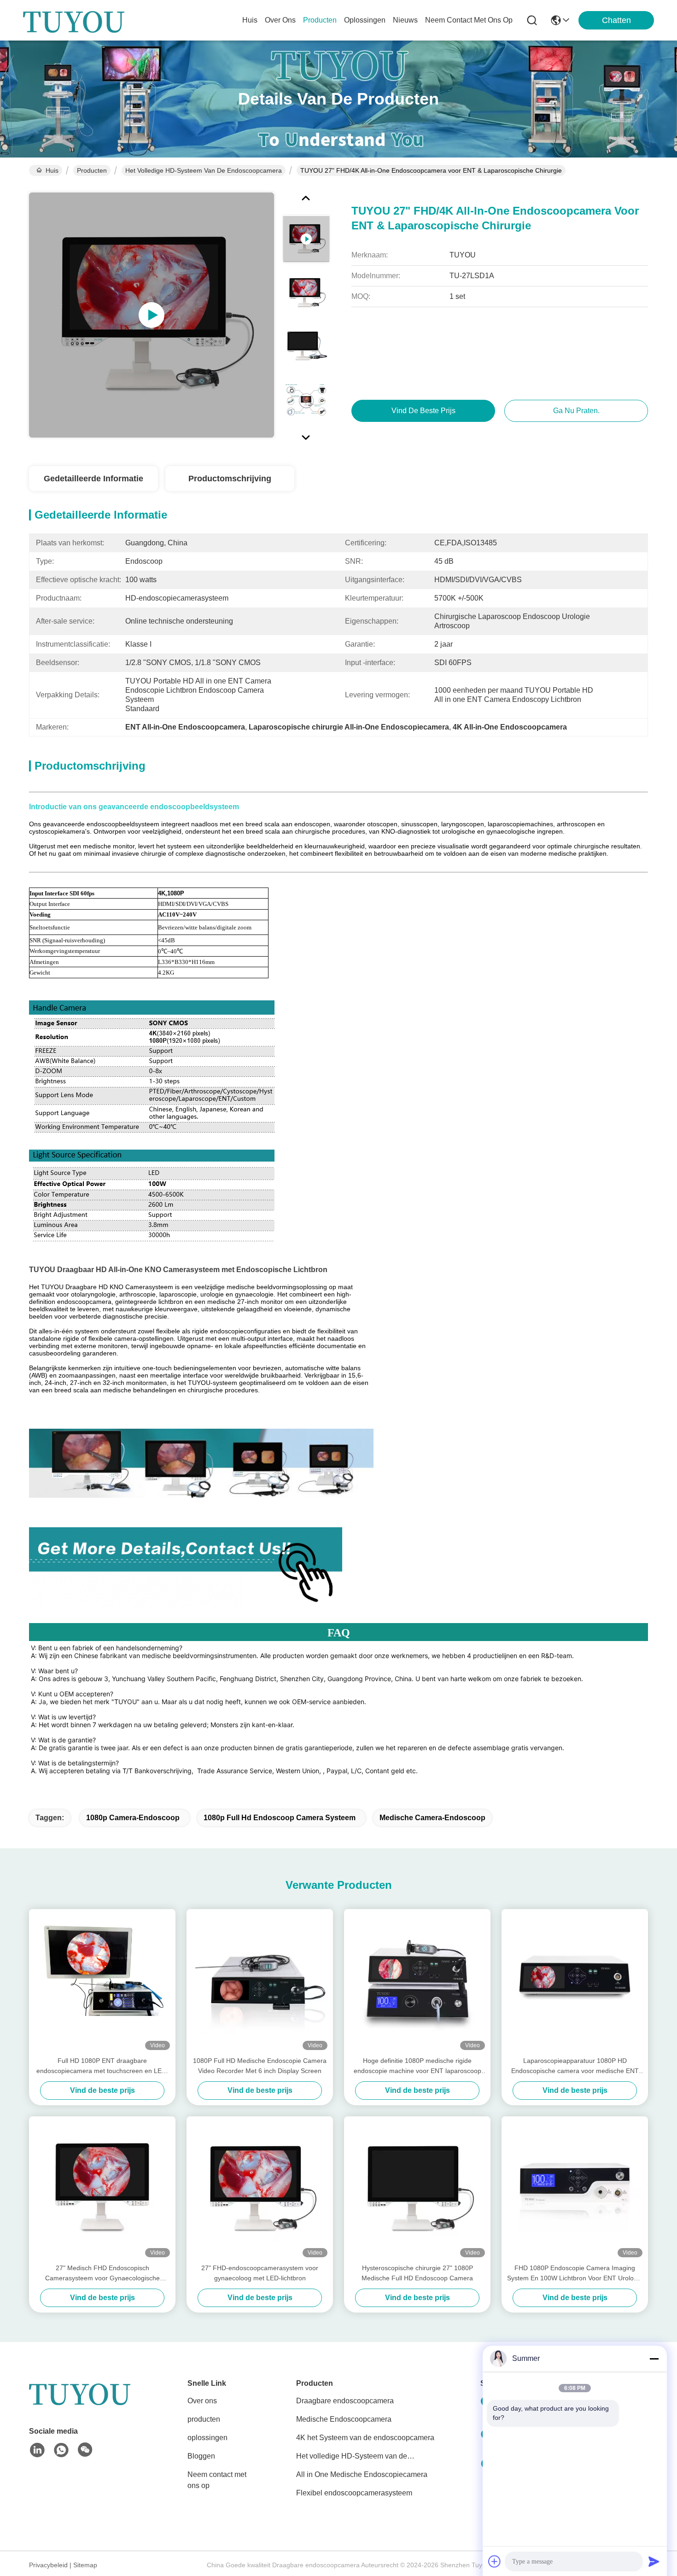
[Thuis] (80, 2404)
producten (320, 20)
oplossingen (365, 20)
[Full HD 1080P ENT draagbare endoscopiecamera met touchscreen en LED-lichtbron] (102, 1982)
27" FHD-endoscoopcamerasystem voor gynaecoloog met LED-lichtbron (260, 2273)
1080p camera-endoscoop (133, 1818)
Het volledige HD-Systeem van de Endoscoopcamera (204, 170)
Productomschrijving (230, 479)
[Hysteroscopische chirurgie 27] (417, 2190)
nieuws (405, 20)
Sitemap (85, 2565)
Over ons (202, 2401)
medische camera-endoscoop (432, 1818)
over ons (280, 20)
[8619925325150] (61, 2450)
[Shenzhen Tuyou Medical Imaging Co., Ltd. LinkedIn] (37, 2450)
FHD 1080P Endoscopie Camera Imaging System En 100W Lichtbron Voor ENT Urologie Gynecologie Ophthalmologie (575, 2274)
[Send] (654, 2561)
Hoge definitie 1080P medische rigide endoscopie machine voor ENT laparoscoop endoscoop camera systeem (417, 2066)
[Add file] (495, 2561)
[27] (102, 2190)
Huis (250, 20)
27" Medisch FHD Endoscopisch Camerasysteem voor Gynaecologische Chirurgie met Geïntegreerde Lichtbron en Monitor (102, 2274)
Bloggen (201, 2456)
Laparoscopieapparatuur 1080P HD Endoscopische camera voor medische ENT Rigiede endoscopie (575, 2066)
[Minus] (654, 2359)
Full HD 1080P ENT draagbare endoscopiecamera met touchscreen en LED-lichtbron (102, 2066)
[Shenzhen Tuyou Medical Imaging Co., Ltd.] (74, 20)
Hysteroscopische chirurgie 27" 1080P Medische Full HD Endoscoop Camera (417, 2273)
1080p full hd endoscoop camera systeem (280, 1818)
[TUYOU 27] (152, 315)
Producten (92, 170)
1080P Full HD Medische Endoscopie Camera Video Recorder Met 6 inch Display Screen (260, 2066)
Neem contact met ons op (217, 2480)
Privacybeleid (48, 2565)
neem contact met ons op (469, 20)
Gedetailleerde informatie (93, 479)
